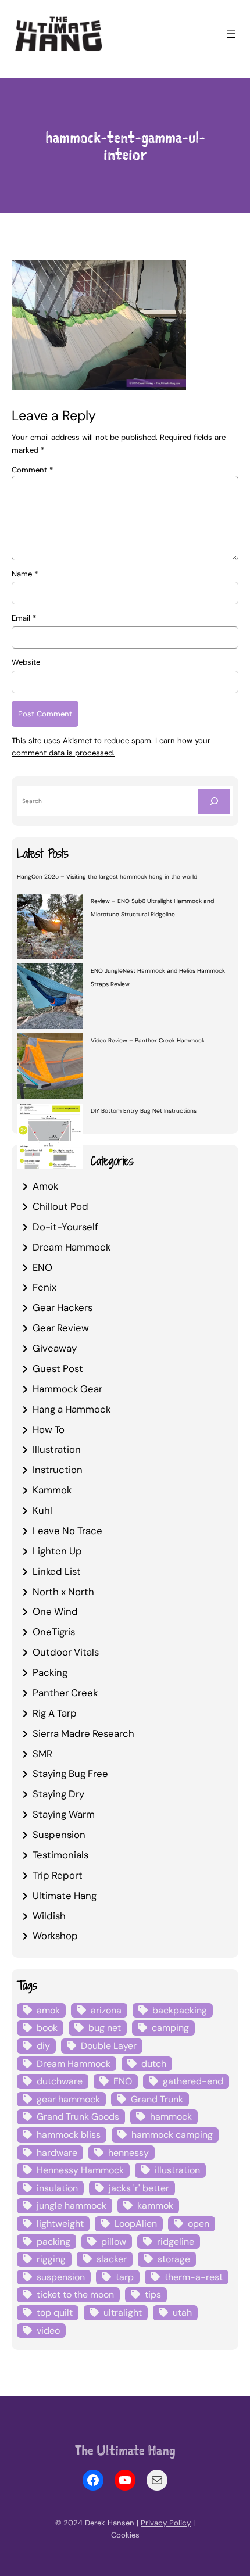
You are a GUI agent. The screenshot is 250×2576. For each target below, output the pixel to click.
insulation (57, 2188)
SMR (42, 1754)
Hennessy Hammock (80, 2170)
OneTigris (54, 1632)
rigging (51, 2259)
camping (170, 2028)
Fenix (44, 1287)
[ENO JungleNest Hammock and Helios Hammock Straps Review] (50, 998)
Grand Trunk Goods (78, 2117)
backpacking (180, 2010)
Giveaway (55, 1348)
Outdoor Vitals (66, 1652)
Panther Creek (65, 1693)
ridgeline (176, 2242)
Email (24, 618)
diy (43, 2046)
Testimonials (60, 1855)
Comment (32, 470)
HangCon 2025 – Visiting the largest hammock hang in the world (107, 877)
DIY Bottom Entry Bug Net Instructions (144, 1111)
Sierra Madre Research (83, 1733)
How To (49, 1429)
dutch (154, 2064)
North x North (63, 1592)
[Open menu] (231, 34)
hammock (171, 2117)
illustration (177, 2170)
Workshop (55, 1936)
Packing (50, 1672)
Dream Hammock (72, 1247)
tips (153, 2294)
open (199, 2224)
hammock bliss (69, 2135)
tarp (125, 2277)
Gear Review (61, 1328)
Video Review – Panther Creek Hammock (148, 1040)
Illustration (57, 1449)
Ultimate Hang (65, 1896)
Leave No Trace (67, 1531)
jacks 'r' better (139, 2188)
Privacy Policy (166, 2523)
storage (174, 2259)
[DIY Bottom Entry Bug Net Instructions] (50, 1138)
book (47, 2028)
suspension (61, 2277)
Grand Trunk (157, 2099)
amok (48, 2010)
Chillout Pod (60, 1206)
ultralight (123, 2312)
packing (53, 2242)
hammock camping (172, 2135)
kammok (155, 2206)
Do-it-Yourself (65, 1227)
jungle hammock (72, 2206)
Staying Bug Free (70, 1774)
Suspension (59, 1835)
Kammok (52, 1490)
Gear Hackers (63, 1307)
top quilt (55, 2312)
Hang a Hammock (72, 1409)
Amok (45, 1186)
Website (26, 662)
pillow (114, 2242)
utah (182, 2312)
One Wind (55, 1611)
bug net (105, 2028)
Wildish (49, 1916)
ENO (42, 1267)
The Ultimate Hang (125, 2450)
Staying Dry (58, 1794)
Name (25, 574)
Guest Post (58, 1368)
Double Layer (109, 2046)
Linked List (57, 1571)
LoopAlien (136, 2224)
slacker (112, 2259)
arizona (106, 2010)
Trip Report (58, 1875)
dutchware (60, 2081)
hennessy (128, 2153)
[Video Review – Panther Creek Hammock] (50, 1067)
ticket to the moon (75, 2294)
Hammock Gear (67, 1389)
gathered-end (193, 2081)
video (48, 2330)
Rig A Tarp (55, 1713)
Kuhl (42, 1510)
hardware (57, 2153)
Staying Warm (64, 1814)
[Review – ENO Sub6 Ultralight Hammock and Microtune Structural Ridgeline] (50, 928)
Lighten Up (57, 1551)
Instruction (58, 1470)
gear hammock (68, 2099)
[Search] (214, 801)
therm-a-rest (194, 2277)
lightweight (60, 2224)
